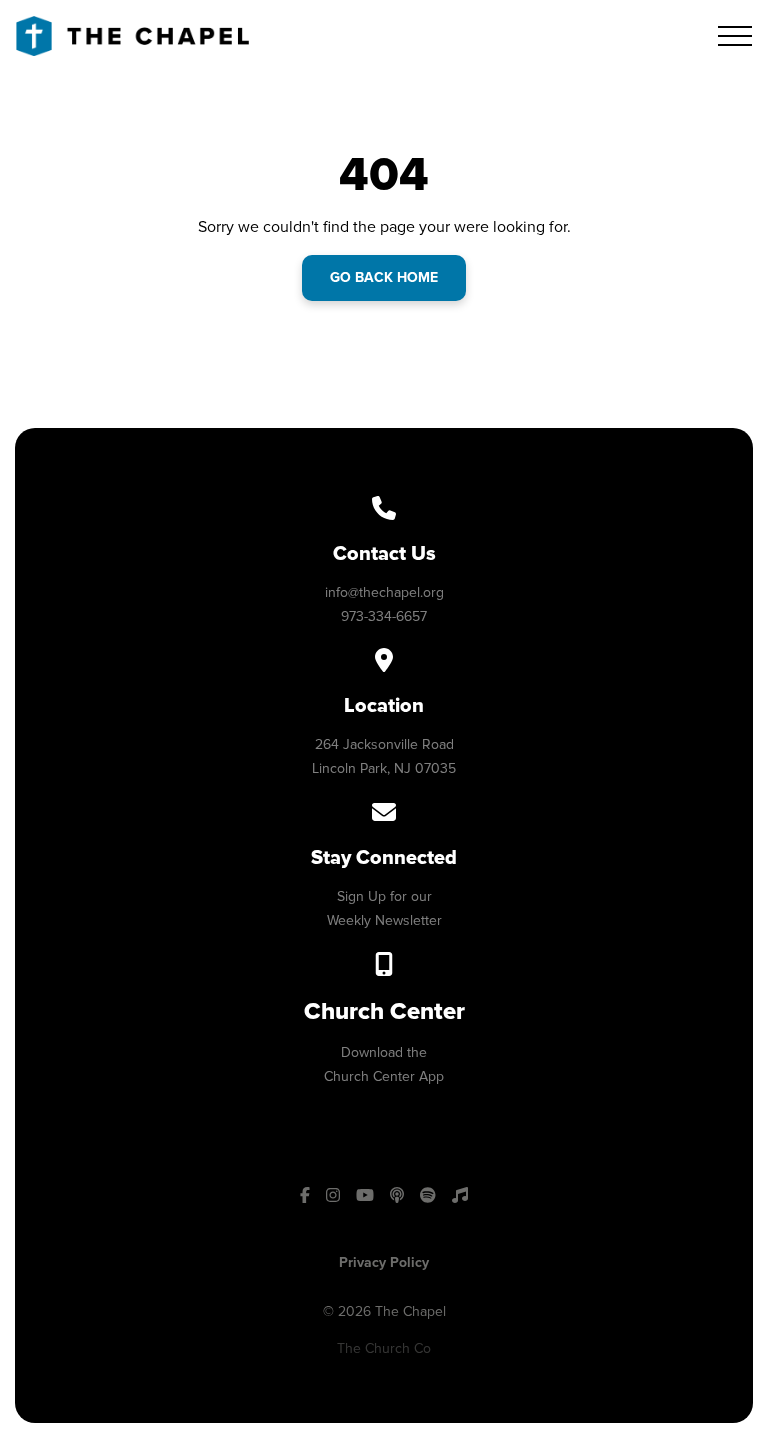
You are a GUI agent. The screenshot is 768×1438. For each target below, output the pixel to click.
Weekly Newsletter (384, 920)
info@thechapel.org (384, 592)
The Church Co (384, 1348)
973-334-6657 (384, 616)
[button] (735, 36)
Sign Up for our (384, 896)
